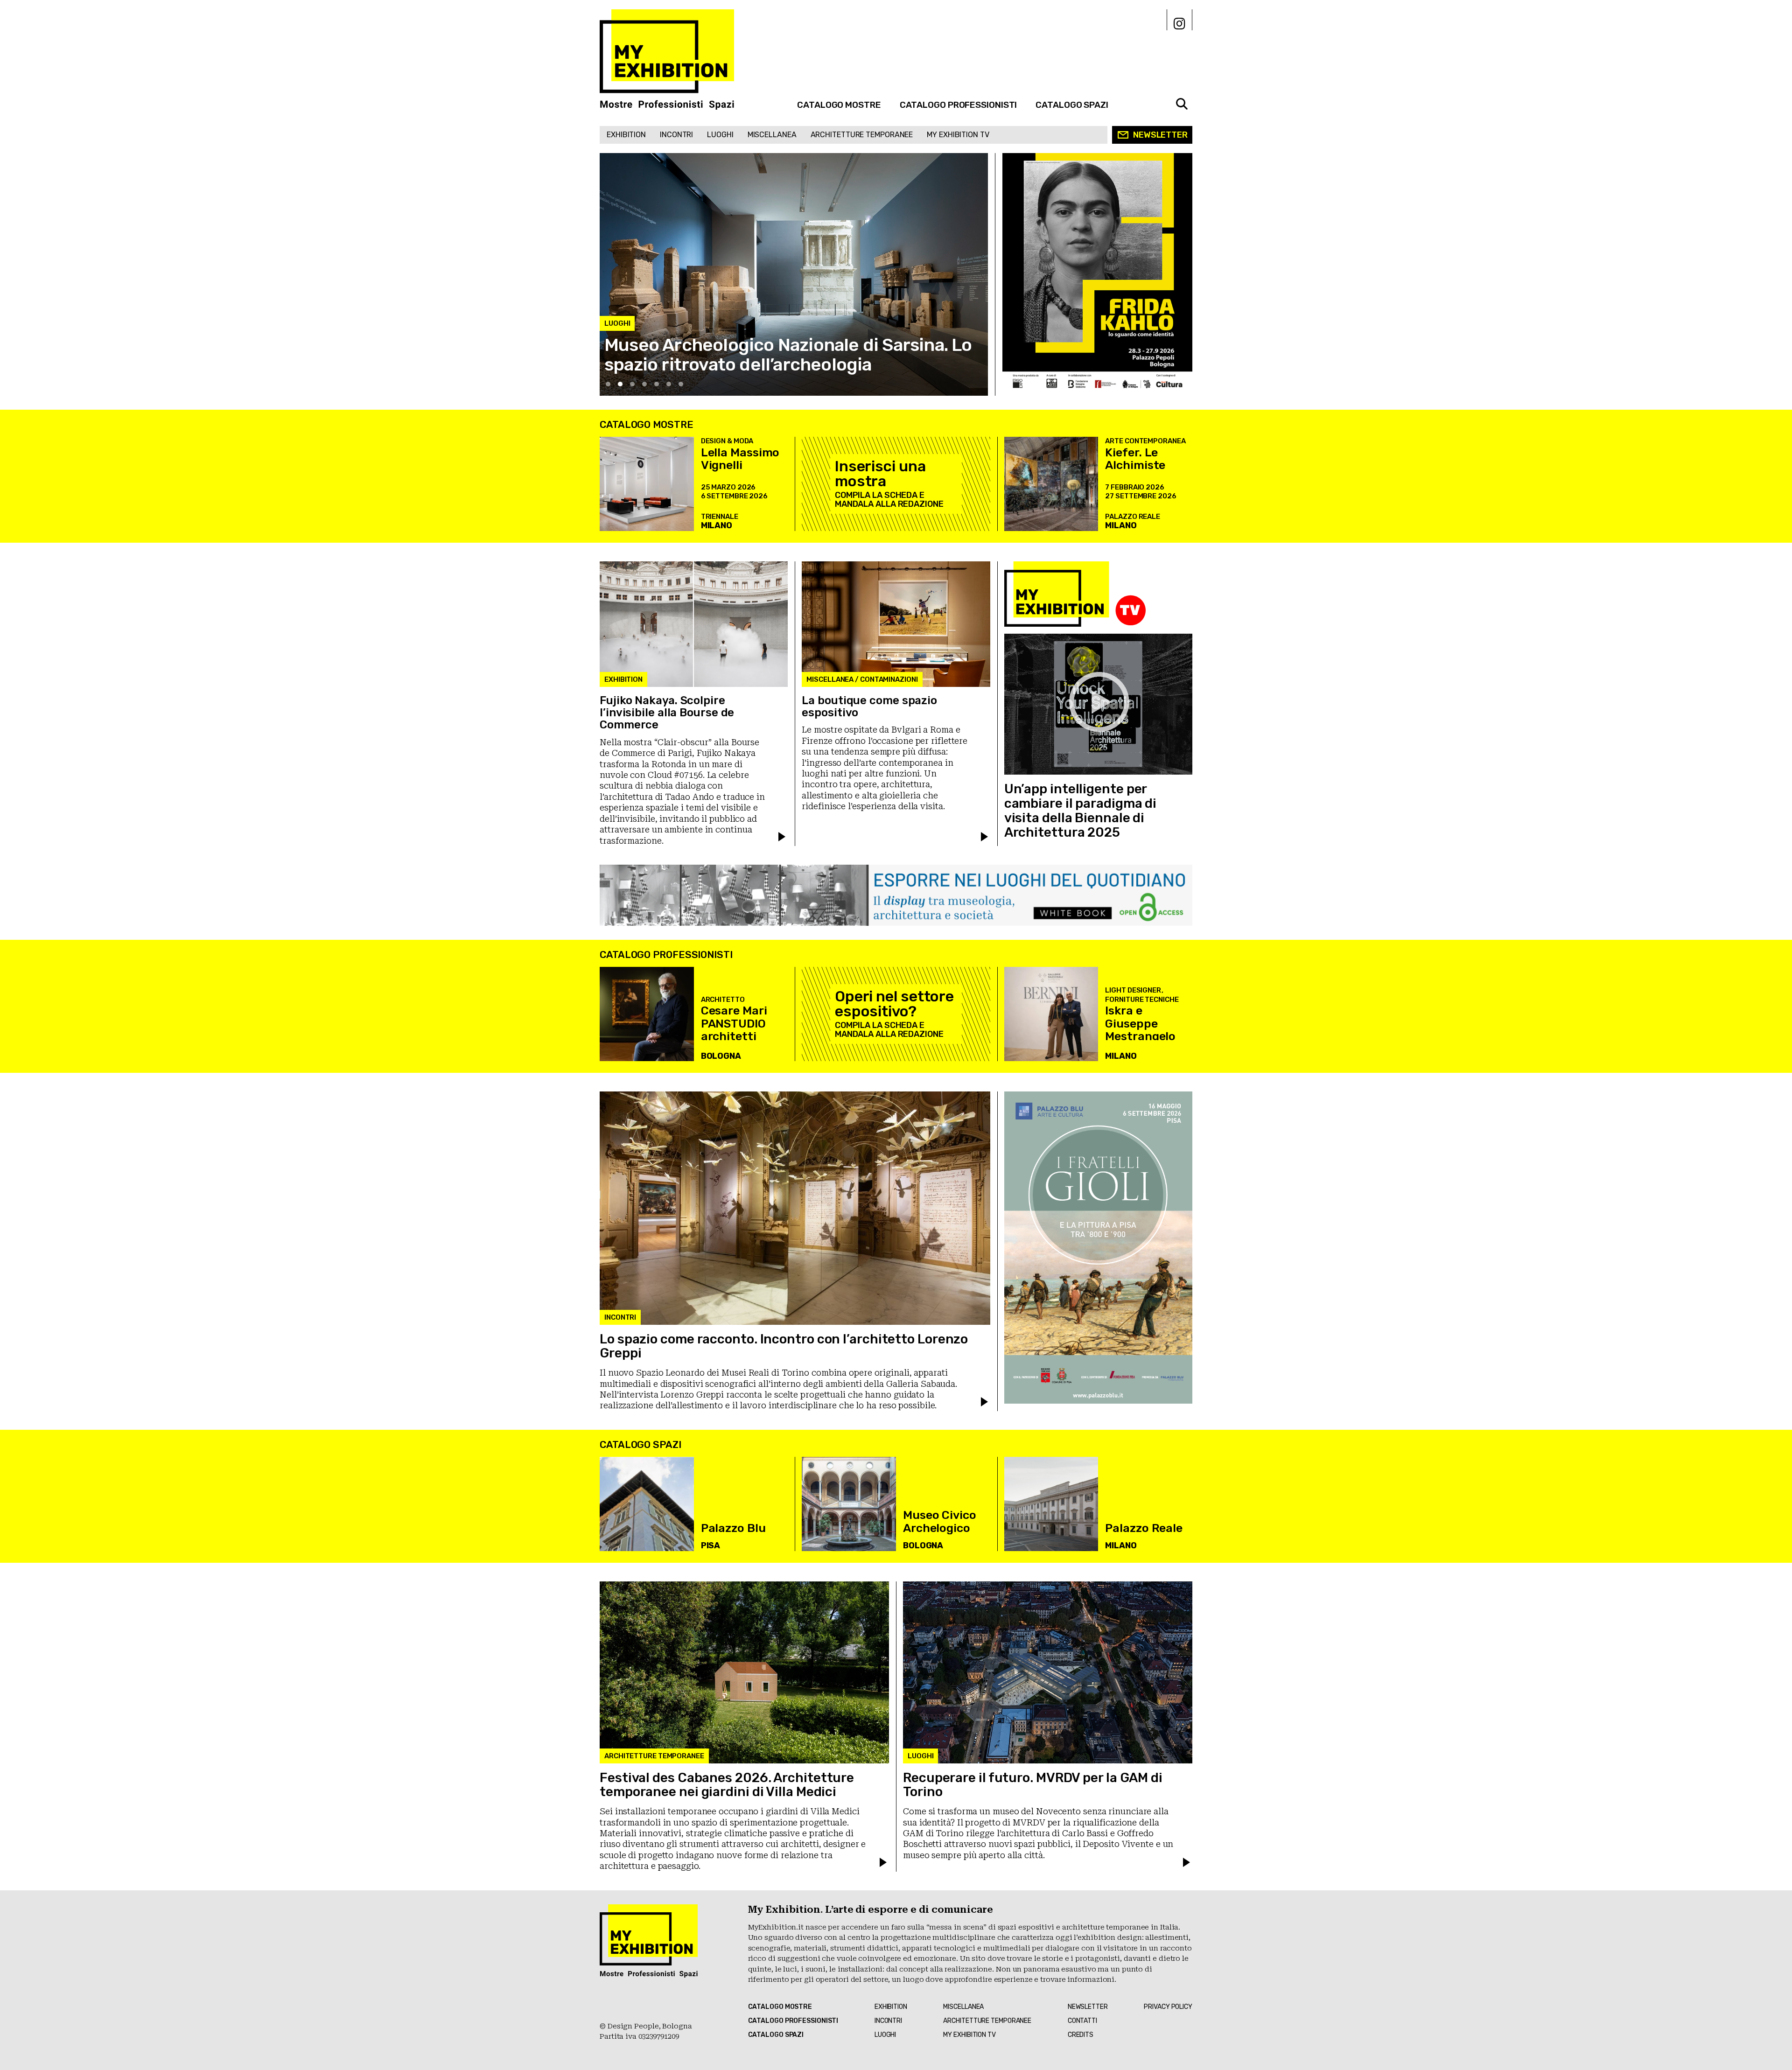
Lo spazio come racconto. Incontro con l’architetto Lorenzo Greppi (784, 1346)
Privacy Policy (1168, 2007)
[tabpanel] (794, 274)
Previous (616, 379)
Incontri (676, 135)
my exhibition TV (958, 135)
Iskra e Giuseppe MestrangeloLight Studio (1140, 1030)
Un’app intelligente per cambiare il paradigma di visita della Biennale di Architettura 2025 (1081, 810)
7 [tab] (681, 384)
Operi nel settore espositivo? (894, 1004)
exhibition (626, 135)
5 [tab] (657, 384)
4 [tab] (644, 384)
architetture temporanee (862, 135)
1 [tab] (608, 384)
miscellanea (772, 135)
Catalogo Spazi (1072, 105)
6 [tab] (669, 384)
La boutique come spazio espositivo (869, 706)
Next (979, 379)
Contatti (1082, 2021)
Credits (1081, 2035)
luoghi (720, 135)
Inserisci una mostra (880, 474)
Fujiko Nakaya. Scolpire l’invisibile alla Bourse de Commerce (667, 713)
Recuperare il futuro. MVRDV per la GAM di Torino (1033, 1785)
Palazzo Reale (1144, 1528)
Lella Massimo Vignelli (740, 459)
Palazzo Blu (733, 1528)
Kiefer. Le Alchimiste (1135, 459)
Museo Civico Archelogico (940, 1521)
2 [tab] (620, 384)
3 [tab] (632, 384)
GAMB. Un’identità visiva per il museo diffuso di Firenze (789, 355)
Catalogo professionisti (959, 105)
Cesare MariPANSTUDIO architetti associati (734, 1030)
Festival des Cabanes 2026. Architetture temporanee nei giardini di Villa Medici (727, 1785)
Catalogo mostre (839, 105)
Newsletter (1160, 135)
